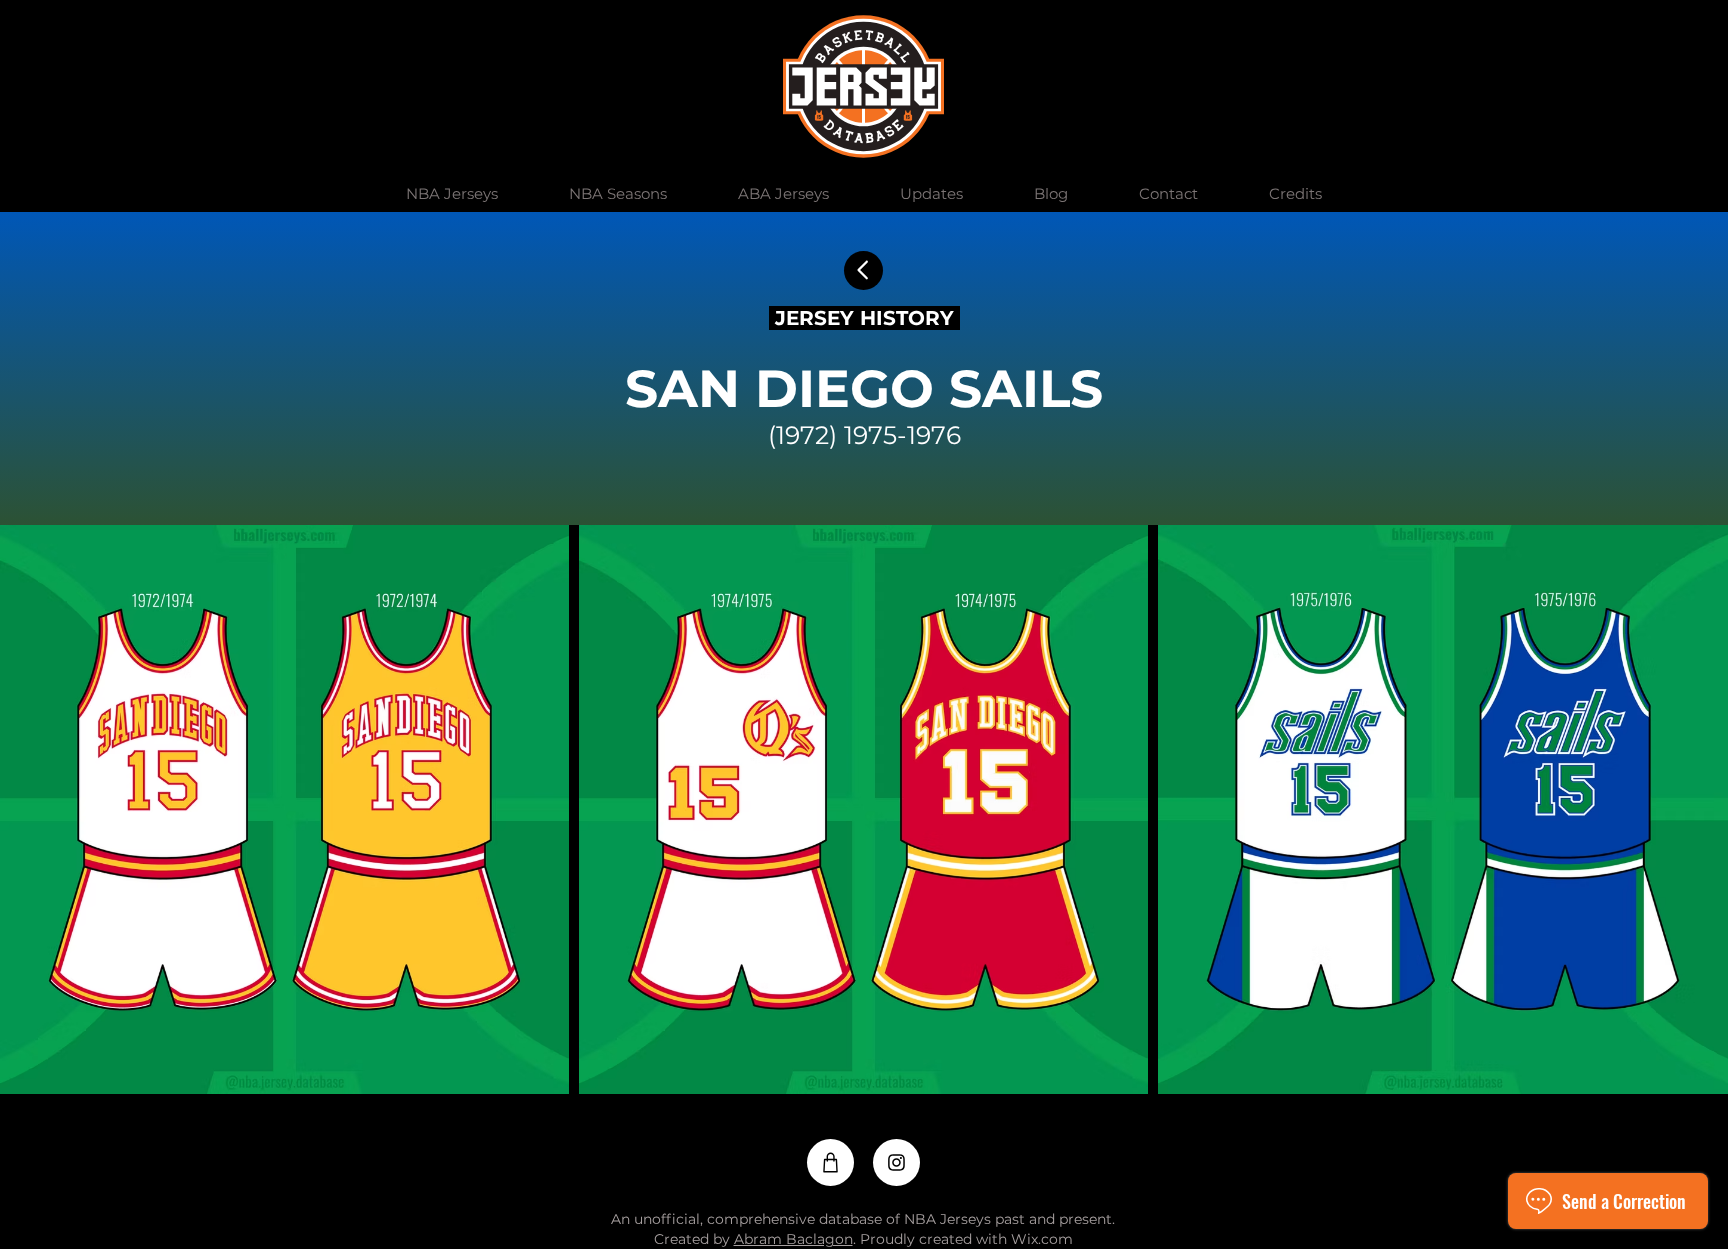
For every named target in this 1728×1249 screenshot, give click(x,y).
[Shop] (830, 1162)
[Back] (863, 270)
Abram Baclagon (793, 1239)
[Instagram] (896, 1162)
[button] (451, 194)
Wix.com (1042, 1239)
